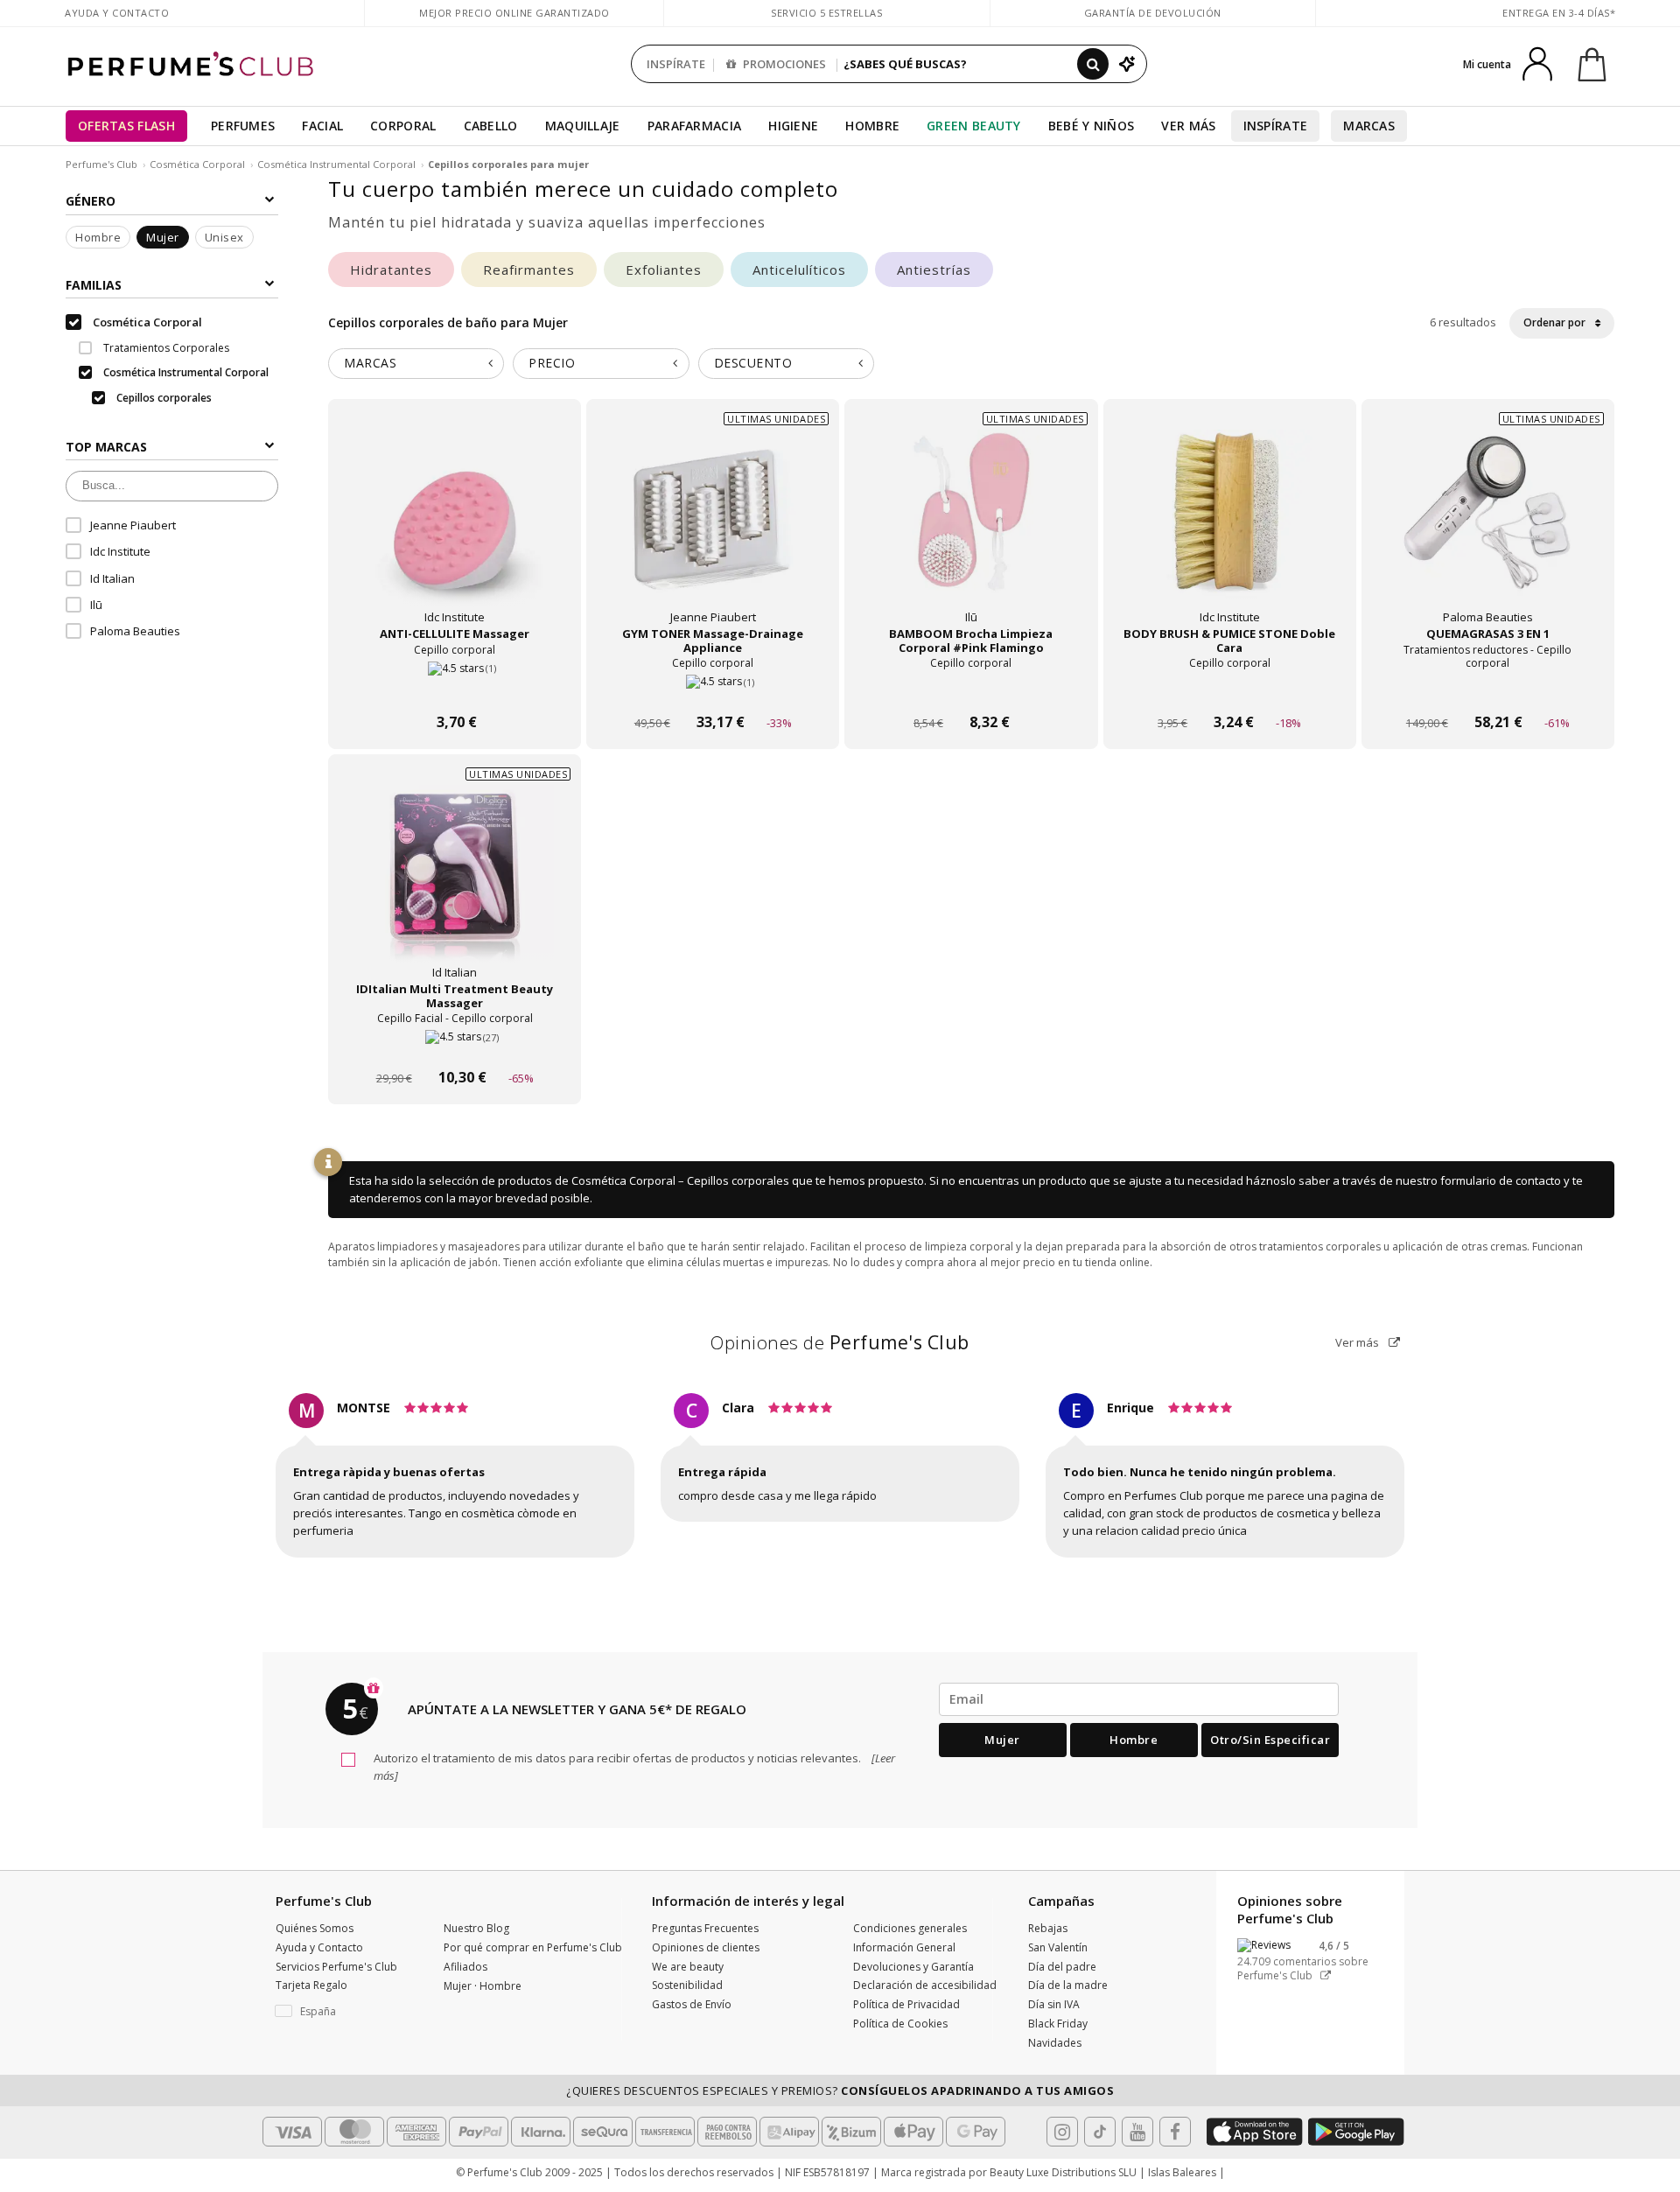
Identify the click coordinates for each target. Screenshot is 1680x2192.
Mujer (163, 237)
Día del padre (1062, 1967)
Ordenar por (1556, 322)
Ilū (96, 605)
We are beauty (688, 1967)
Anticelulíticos (799, 270)
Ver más (1358, 1342)
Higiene (793, 126)
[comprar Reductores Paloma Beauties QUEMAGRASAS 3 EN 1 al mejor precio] (1487, 529)
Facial (322, 126)
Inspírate (1276, 126)
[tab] (416, 364)
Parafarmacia (695, 126)
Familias (94, 285)
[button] (346, 2012)
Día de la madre (1068, 1985)
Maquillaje (583, 126)
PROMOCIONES (783, 64)
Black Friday (1058, 2024)
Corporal (403, 126)
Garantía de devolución (1153, 13)
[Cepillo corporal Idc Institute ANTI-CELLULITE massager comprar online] (455, 689)
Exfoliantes (664, 270)
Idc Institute (120, 551)
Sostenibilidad (687, 1985)
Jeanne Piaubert (133, 525)
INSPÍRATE (676, 64)
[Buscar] (1093, 64)
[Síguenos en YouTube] (1137, 2132)
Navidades (1055, 2043)
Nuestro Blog (476, 1928)
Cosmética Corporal (197, 164)
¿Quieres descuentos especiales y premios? (840, 2090)
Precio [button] (552, 363)
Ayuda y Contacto (117, 13)
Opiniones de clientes (706, 1947)
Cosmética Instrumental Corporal (336, 164)
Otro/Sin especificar (1270, 1740)
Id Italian (112, 578)
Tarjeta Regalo (311, 1985)
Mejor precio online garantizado (514, 13)
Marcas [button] (370, 363)
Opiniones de (840, 1342)
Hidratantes (391, 270)
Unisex (224, 237)
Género (91, 201)
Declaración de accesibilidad (925, 1985)
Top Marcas (106, 447)
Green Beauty (974, 126)
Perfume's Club (101, 164)
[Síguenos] (1175, 2132)
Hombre (872, 126)
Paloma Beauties (135, 632)
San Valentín (1058, 1947)
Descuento (753, 363)
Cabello (491, 126)
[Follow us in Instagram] (1062, 2132)
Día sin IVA (1054, 2004)
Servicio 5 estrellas (826, 13)
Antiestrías (934, 270)
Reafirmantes (529, 270)
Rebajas (1048, 1928)
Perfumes (243, 126)
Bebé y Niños (1092, 126)
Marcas (1369, 126)
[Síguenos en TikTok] (1100, 2132)
